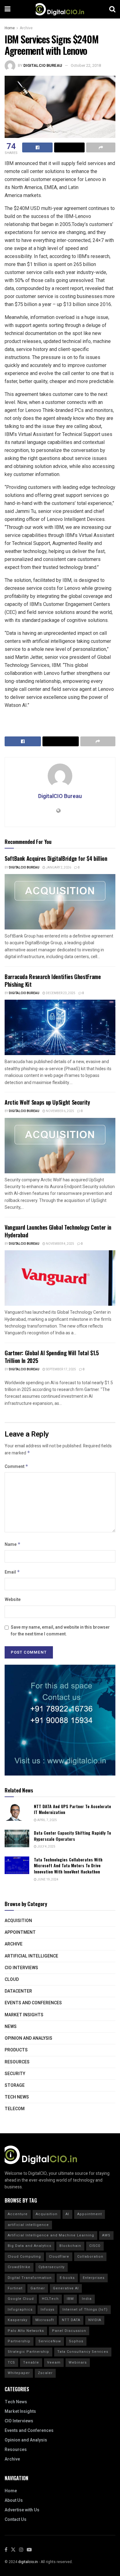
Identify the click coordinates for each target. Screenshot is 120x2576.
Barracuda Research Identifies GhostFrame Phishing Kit (53, 980)
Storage (15, 2085)
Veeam (54, 2362)
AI (67, 2214)
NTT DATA (71, 2320)
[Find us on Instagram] (21, 2550)
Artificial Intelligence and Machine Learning (51, 2235)
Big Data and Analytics (30, 2246)
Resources (17, 2062)
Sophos (76, 2341)
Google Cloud (21, 2299)
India (87, 2299)
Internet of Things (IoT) (85, 2310)
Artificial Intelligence (31, 1956)
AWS (106, 2235)
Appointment (20, 1932)
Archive (26, 28)
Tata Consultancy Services (83, 2352)
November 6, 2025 (60, 1111)
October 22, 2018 (86, 65)
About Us (14, 2500)
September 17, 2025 (61, 1369)
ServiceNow (50, 2341)
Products (16, 2050)
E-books (67, 2278)
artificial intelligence (28, 2225)
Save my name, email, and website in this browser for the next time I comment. (60, 1631)
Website (13, 1600)
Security (15, 2074)
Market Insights (24, 2015)
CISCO (95, 2246)
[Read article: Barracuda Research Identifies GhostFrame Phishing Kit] (60, 1027)
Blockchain (70, 2246)
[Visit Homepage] (60, 9)
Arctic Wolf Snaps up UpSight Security (47, 1102)
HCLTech (50, 2299)
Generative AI (66, 2288)
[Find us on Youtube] (29, 2550)
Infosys (48, 2310)
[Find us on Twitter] (13, 2550)
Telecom (15, 2109)
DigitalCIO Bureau (43, 65)
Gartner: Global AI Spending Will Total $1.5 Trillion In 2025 (52, 1357)
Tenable (31, 2362)
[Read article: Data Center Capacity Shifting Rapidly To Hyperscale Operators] (17, 1838)
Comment (16, 1467)
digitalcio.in (28, 2562)
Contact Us (16, 2520)
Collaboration (90, 2257)
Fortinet (15, 2288)
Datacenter (18, 1991)
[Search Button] (112, 9)
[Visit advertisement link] (60, 1720)
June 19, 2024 (48, 1880)
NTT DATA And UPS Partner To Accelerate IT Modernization (72, 1809)
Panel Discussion (69, 2331)
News (11, 2027)
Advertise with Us (22, 2510)
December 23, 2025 (60, 993)
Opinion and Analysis (28, 2038)
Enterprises (94, 2278)
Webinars (78, 2362)
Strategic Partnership (28, 2352)
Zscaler (45, 2373)
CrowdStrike (19, 2267)
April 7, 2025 (47, 1820)
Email (12, 1572)
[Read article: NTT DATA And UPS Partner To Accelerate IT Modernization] (17, 1812)
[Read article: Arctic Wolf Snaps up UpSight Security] (60, 1146)
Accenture (18, 2214)
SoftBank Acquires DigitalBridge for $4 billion (56, 858)
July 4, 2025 (46, 1847)
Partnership (19, 2341)
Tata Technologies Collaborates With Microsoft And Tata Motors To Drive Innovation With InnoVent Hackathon (68, 1865)
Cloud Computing (24, 2257)
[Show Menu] (8, 9)
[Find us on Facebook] (6, 2550)
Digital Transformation (30, 2278)
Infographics (20, 2310)
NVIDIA (95, 2320)
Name (13, 1544)
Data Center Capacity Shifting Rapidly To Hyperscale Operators (72, 1836)
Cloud (12, 1979)
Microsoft (45, 2320)
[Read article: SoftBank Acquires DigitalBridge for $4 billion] (60, 902)
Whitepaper (19, 2373)
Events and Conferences (33, 2003)
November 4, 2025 (60, 1244)
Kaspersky (18, 2320)
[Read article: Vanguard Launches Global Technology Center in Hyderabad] (60, 1278)
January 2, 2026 (58, 868)
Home (10, 28)
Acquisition (18, 1921)
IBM (70, 2299)
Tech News (17, 2097)
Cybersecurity (52, 2267)
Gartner (38, 2288)
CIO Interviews (21, 1968)
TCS (11, 2362)
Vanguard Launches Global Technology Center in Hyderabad (58, 1231)
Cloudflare (59, 2257)
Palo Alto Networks (26, 2331)
